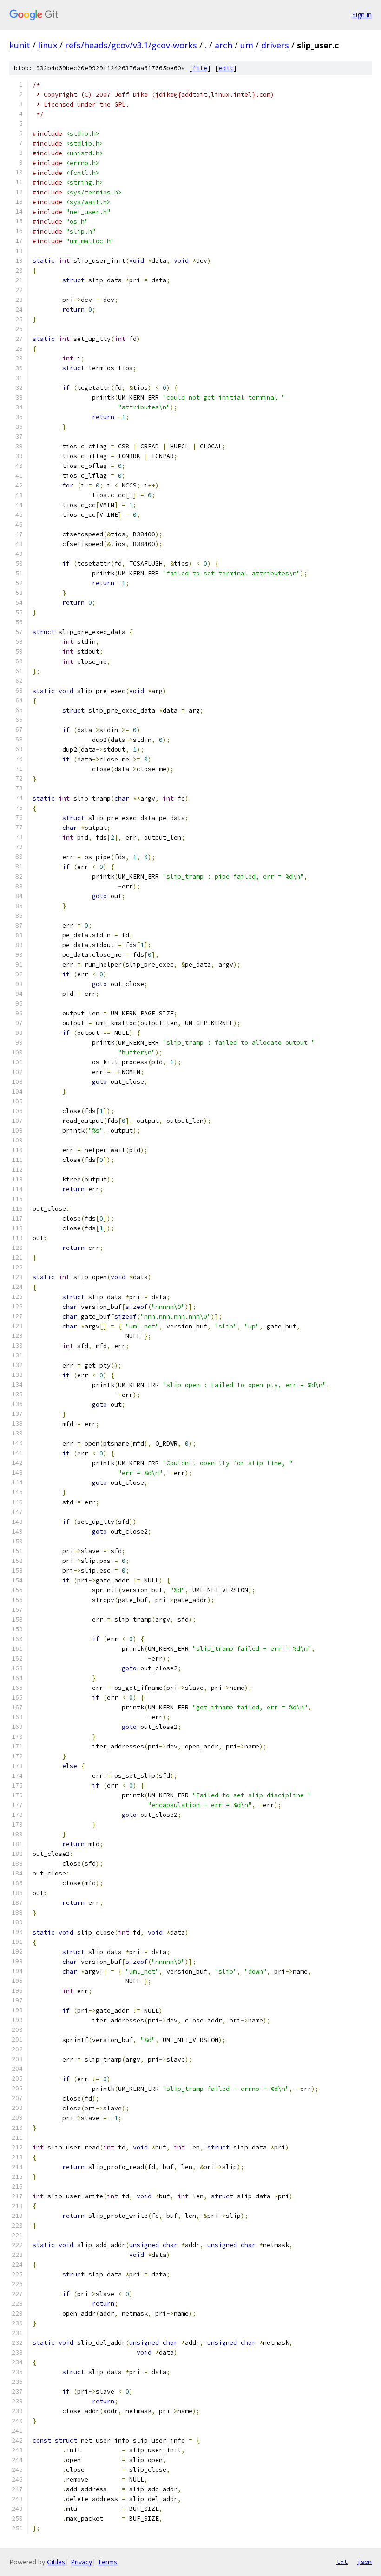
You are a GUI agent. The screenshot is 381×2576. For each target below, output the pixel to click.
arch (223, 45)
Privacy (81, 2562)
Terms (107, 2562)
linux (48, 45)
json (364, 2562)
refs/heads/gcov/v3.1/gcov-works (131, 45)
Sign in (362, 15)
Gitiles (56, 2562)
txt (342, 2562)
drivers (275, 45)
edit (226, 68)
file (200, 68)
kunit (20, 45)
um (247, 45)
